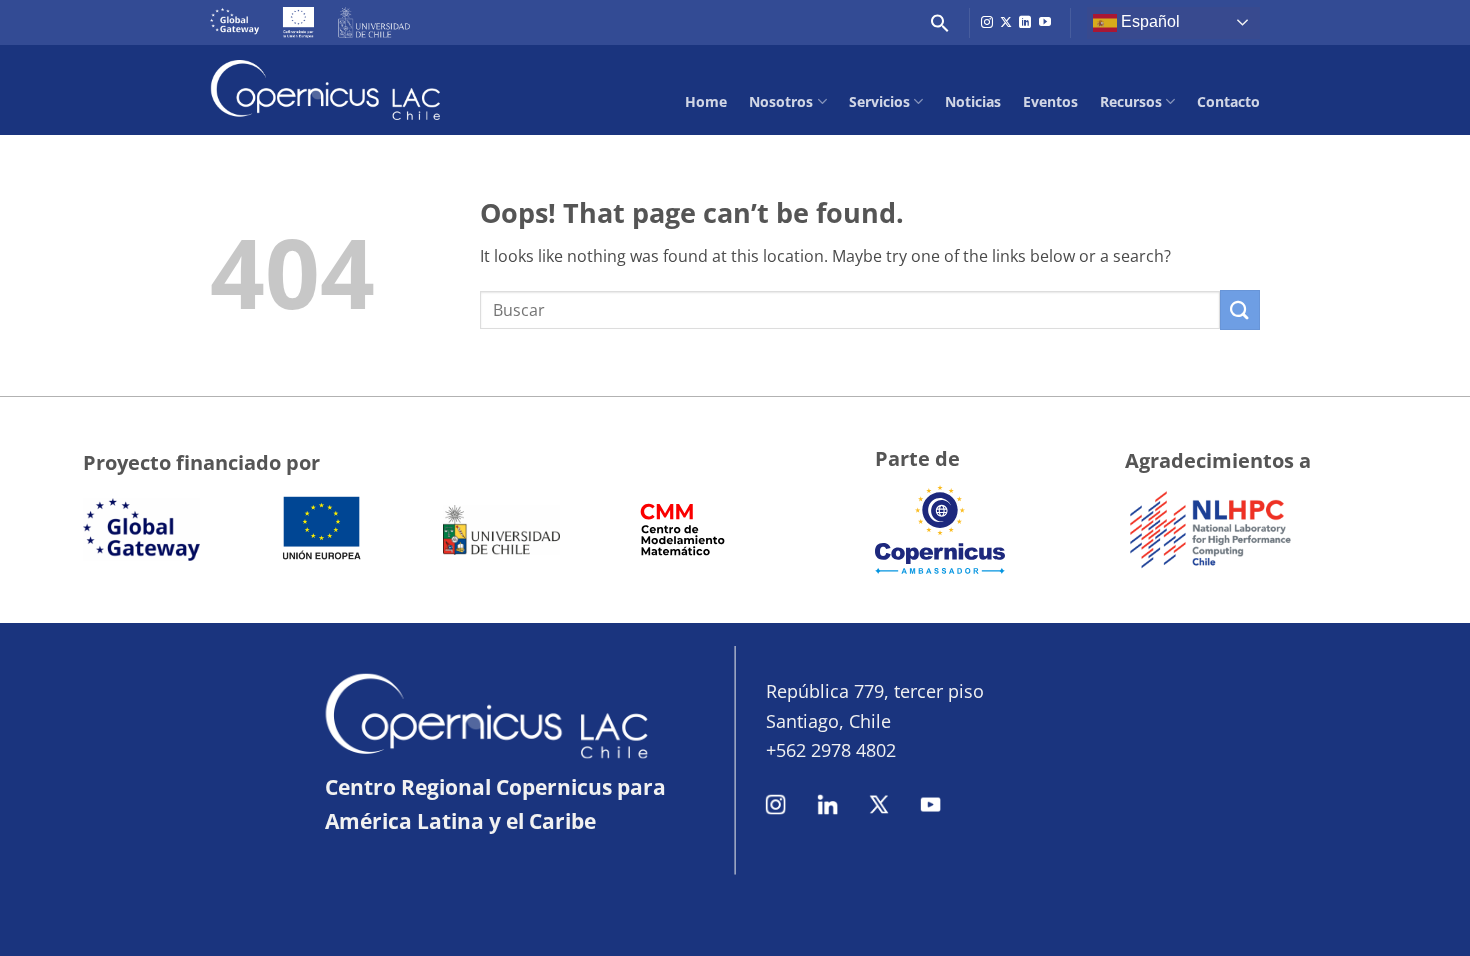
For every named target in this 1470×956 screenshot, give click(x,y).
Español (1148, 21)
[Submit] (1240, 309)
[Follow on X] (1006, 23)
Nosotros (781, 101)
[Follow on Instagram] (987, 23)
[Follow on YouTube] (1045, 23)
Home (706, 101)
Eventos (1050, 101)
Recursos (1131, 101)
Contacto (1228, 101)
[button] (940, 23)
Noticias (973, 101)
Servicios (879, 101)
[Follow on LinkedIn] (1025, 23)
